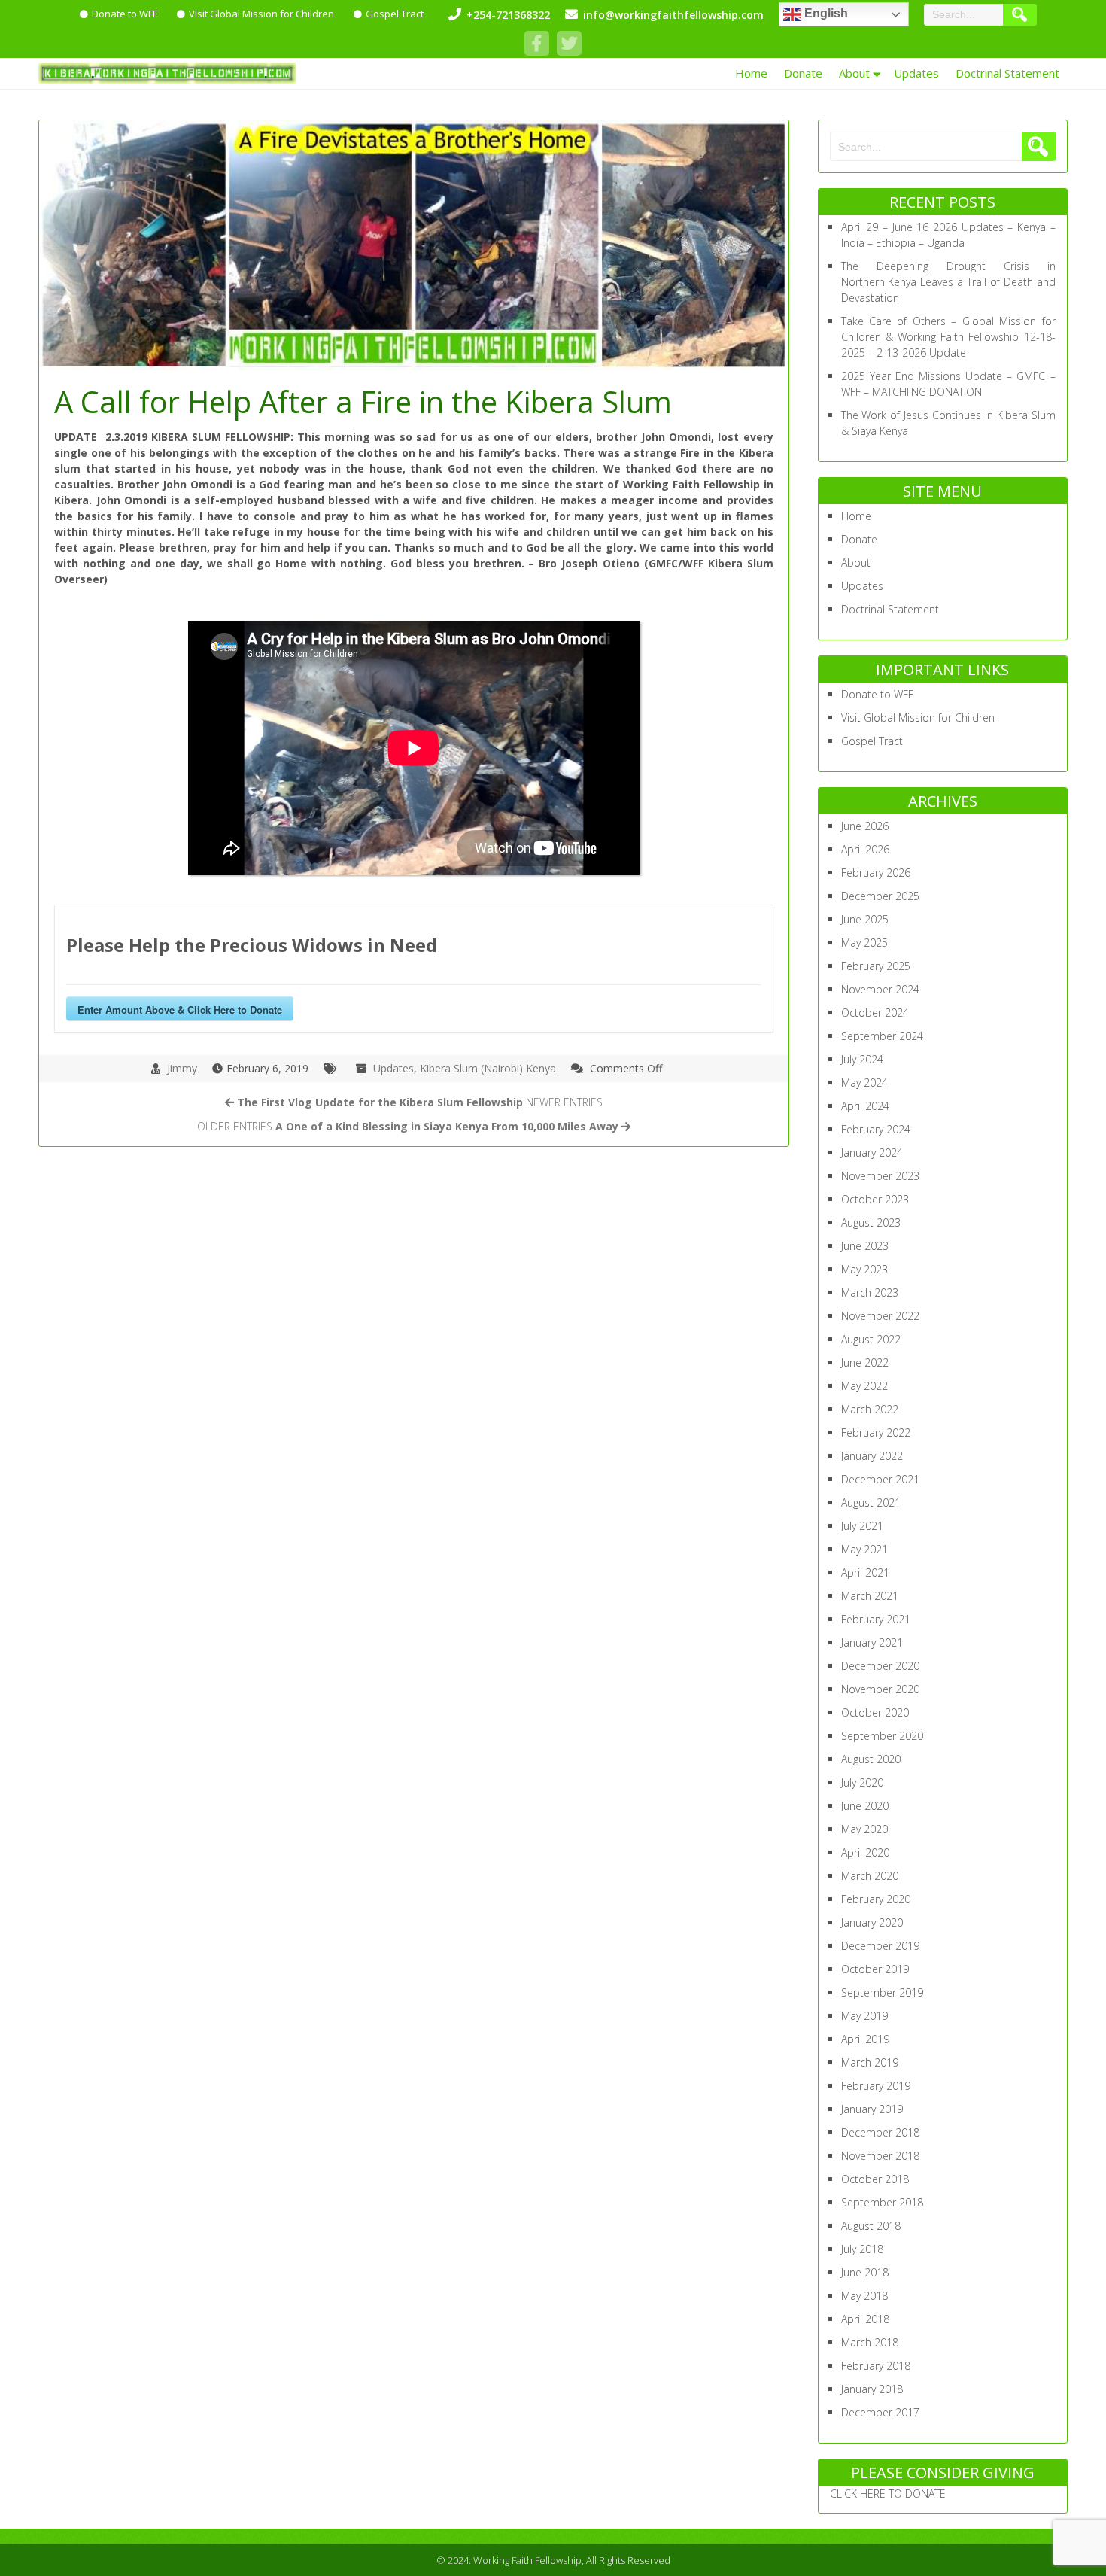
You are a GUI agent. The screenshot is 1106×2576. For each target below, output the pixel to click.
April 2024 (865, 1106)
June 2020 (865, 1806)
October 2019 (875, 1969)
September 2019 (882, 1992)
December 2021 (880, 1479)
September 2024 (882, 1036)
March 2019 (870, 2062)
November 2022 (880, 1316)
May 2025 (864, 943)
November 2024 (880, 989)
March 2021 (870, 1596)
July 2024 (862, 1059)
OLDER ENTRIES (408, 1126)
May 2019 (864, 2016)
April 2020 (865, 1852)
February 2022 (876, 1432)
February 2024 (876, 1129)
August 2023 (871, 1223)
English (825, 13)
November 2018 (880, 2156)
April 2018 (865, 2319)
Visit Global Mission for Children (261, 14)
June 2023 (865, 1246)
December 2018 (880, 2132)
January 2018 (872, 2389)
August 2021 (871, 1502)
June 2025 (865, 919)
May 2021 (864, 1549)
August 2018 (871, 2226)
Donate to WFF (125, 14)
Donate (803, 73)
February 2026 (876, 873)
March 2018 (870, 2342)
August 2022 (871, 1339)
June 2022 (865, 1363)
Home (751, 73)
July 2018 (862, 2249)
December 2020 (880, 1666)
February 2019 (876, 2086)
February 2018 (876, 2366)
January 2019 (872, 2109)
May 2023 (864, 1269)
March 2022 (870, 1409)
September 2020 (882, 1736)
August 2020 (871, 1759)
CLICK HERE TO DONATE (888, 2494)
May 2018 (864, 2296)
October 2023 (875, 1199)
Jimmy (182, 1068)
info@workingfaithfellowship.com (673, 15)
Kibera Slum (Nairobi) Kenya (488, 1068)
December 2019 (880, 1946)
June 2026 (865, 826)
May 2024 (864, 1083)
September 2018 (882, 2202)
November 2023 (880, 1176)
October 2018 (875, 2179)
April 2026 (865, 849)
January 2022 (872, 1456)
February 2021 (876, 1619)
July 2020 (862, 1782)
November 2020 (880, 1689)
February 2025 (876, 966)
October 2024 (875, 1013)
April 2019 (865, 2039)
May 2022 (864, 1386)
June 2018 (865, 2272)
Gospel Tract (395, 14)
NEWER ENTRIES (420, 1102)
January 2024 (872, 1153)
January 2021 (872, 1642)
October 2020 (875, 1712)
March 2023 (870, 1293)
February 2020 (876, 1899)
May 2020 (864, 1829)
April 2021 (865, 1572)
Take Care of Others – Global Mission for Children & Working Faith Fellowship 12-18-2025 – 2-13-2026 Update (948, 337)
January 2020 (872, 1922)
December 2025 (880, 896)
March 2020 (870, 1876)
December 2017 (880, 2412)
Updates (916, 73)
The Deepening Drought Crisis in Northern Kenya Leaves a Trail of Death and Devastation (948, 282)
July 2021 (862, 1526)
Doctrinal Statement (1007, 73)
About (854, 73)
